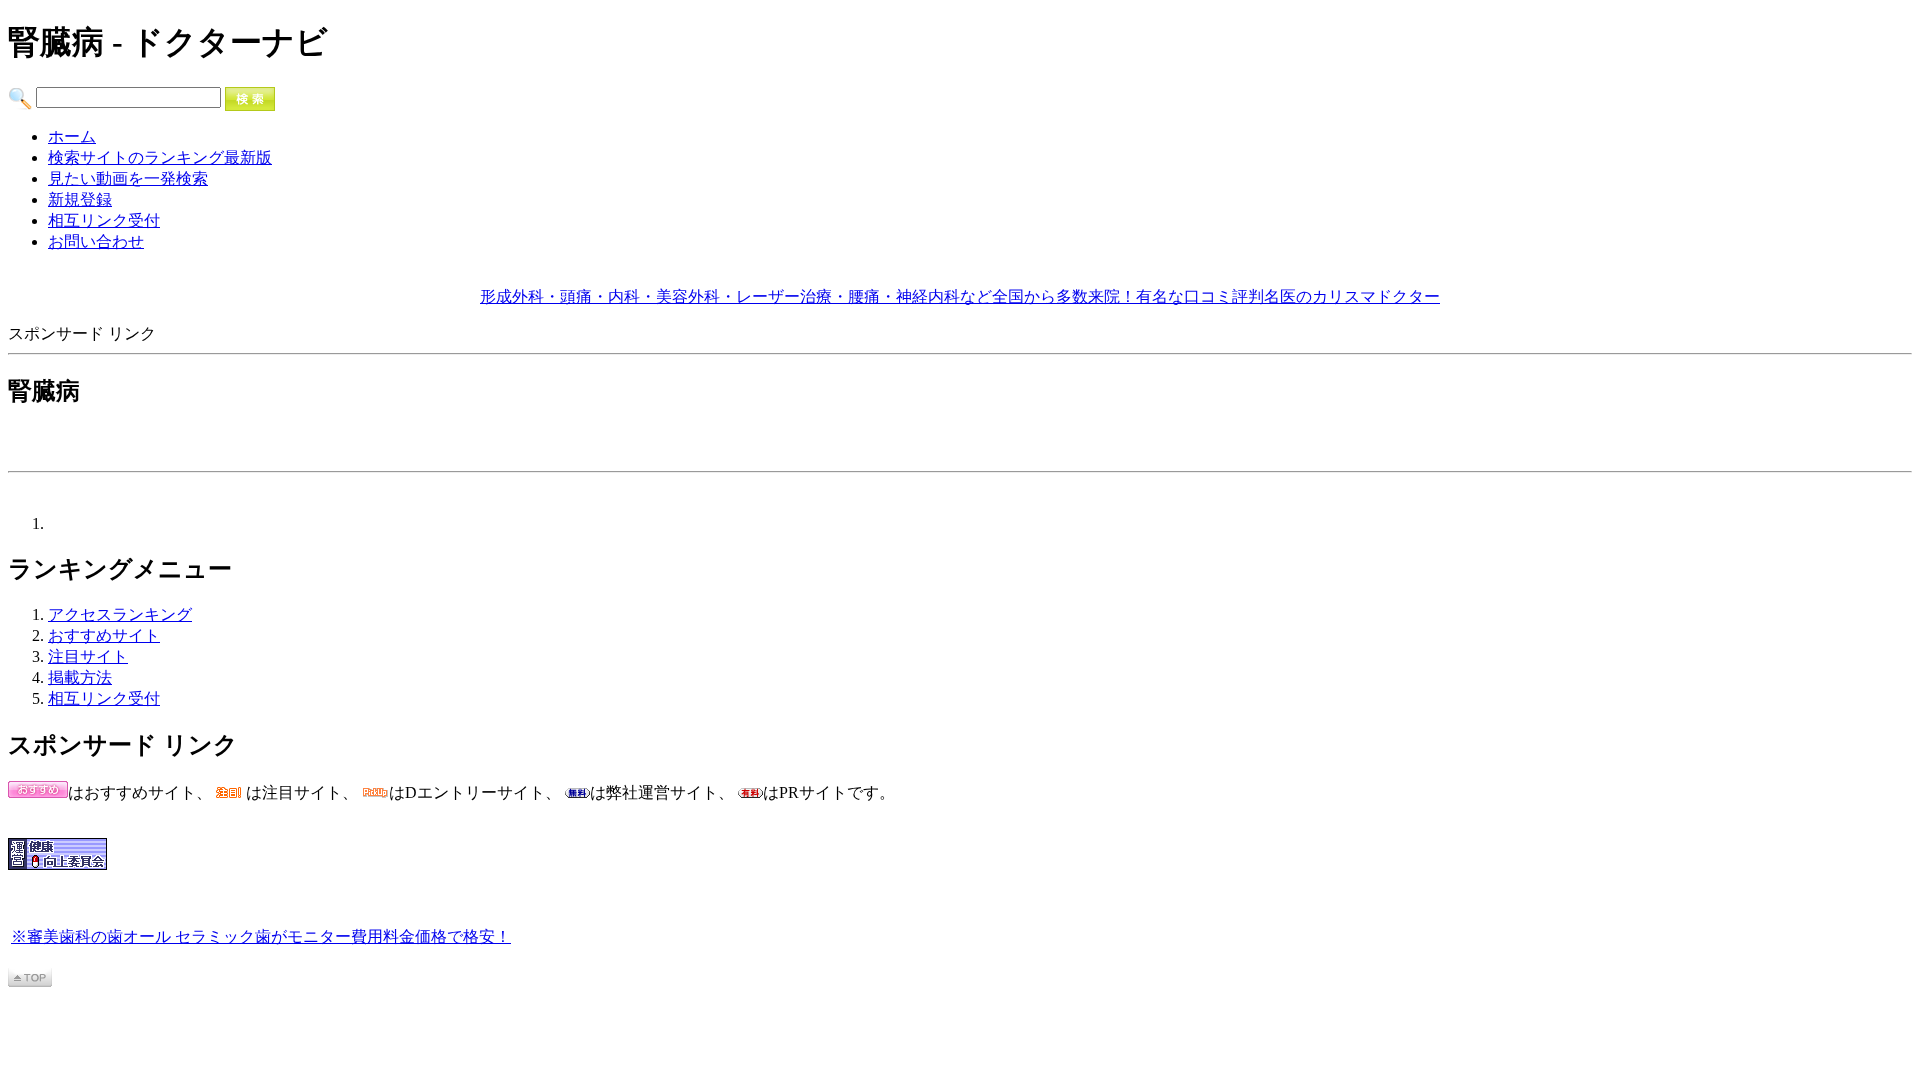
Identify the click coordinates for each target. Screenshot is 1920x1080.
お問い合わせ (96, 241)
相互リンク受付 (104, 220)
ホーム (72, 136)
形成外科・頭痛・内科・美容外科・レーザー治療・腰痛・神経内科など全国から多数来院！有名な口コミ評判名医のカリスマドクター (960, 296)
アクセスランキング (120, 614)
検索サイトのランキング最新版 (160, 157)
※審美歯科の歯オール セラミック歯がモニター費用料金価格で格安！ (261, 936)
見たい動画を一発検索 (128, 178)
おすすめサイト (104, 635)
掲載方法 (80, 677)
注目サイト (88, 656)
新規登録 (80, 199)
